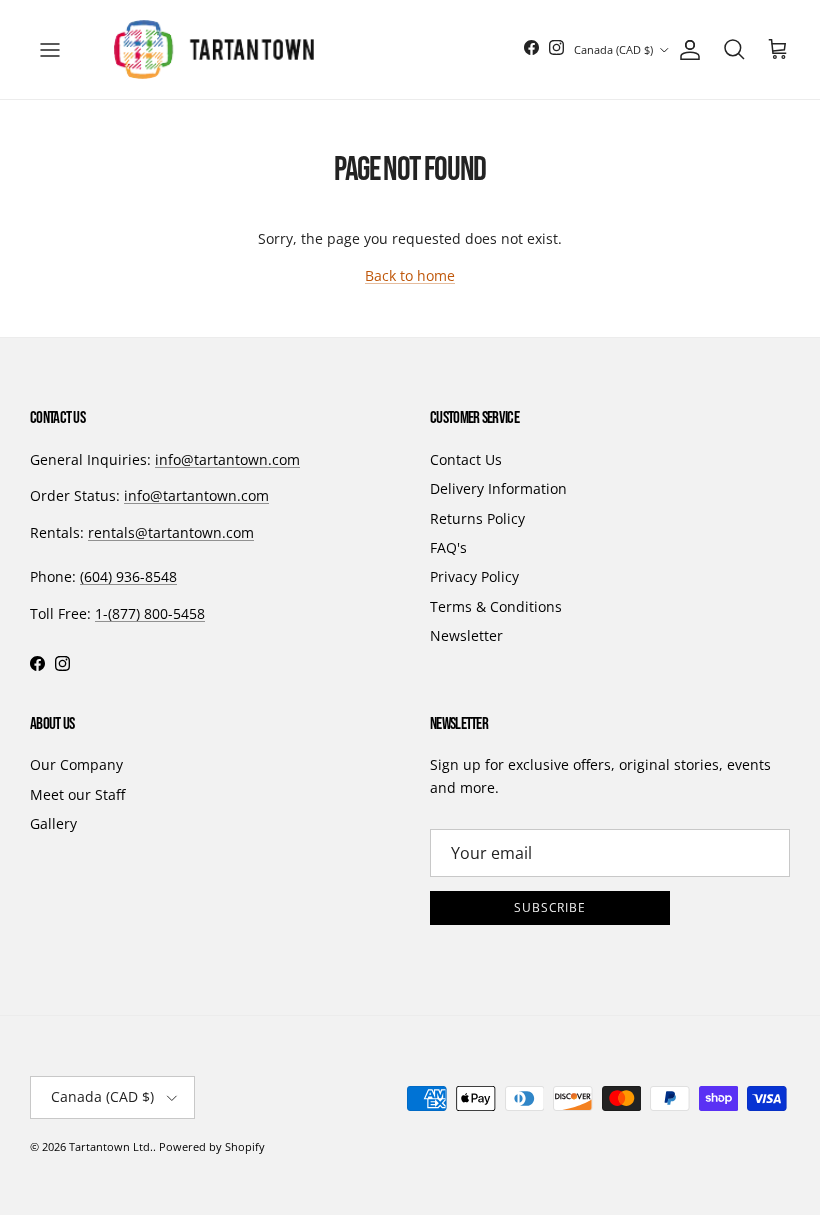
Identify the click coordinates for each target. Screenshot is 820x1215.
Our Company (76, 764)
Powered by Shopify (212, 1146)
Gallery (53, 823)
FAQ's (448, 547)
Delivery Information (498, 488)
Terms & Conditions (496, 606)
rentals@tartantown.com (171, 532)
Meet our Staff (77, 794)
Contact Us (466, 459)
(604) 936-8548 (128, 576)
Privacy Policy (474, 576)
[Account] (686, 50)
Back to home (410, 275)
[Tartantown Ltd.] (214, 49)
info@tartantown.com (227, 459)
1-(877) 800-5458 (150, 613)
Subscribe (550, 907)
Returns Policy (477, 518)
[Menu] (50, 50)
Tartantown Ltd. (111, 1146)
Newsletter (466, 635)
